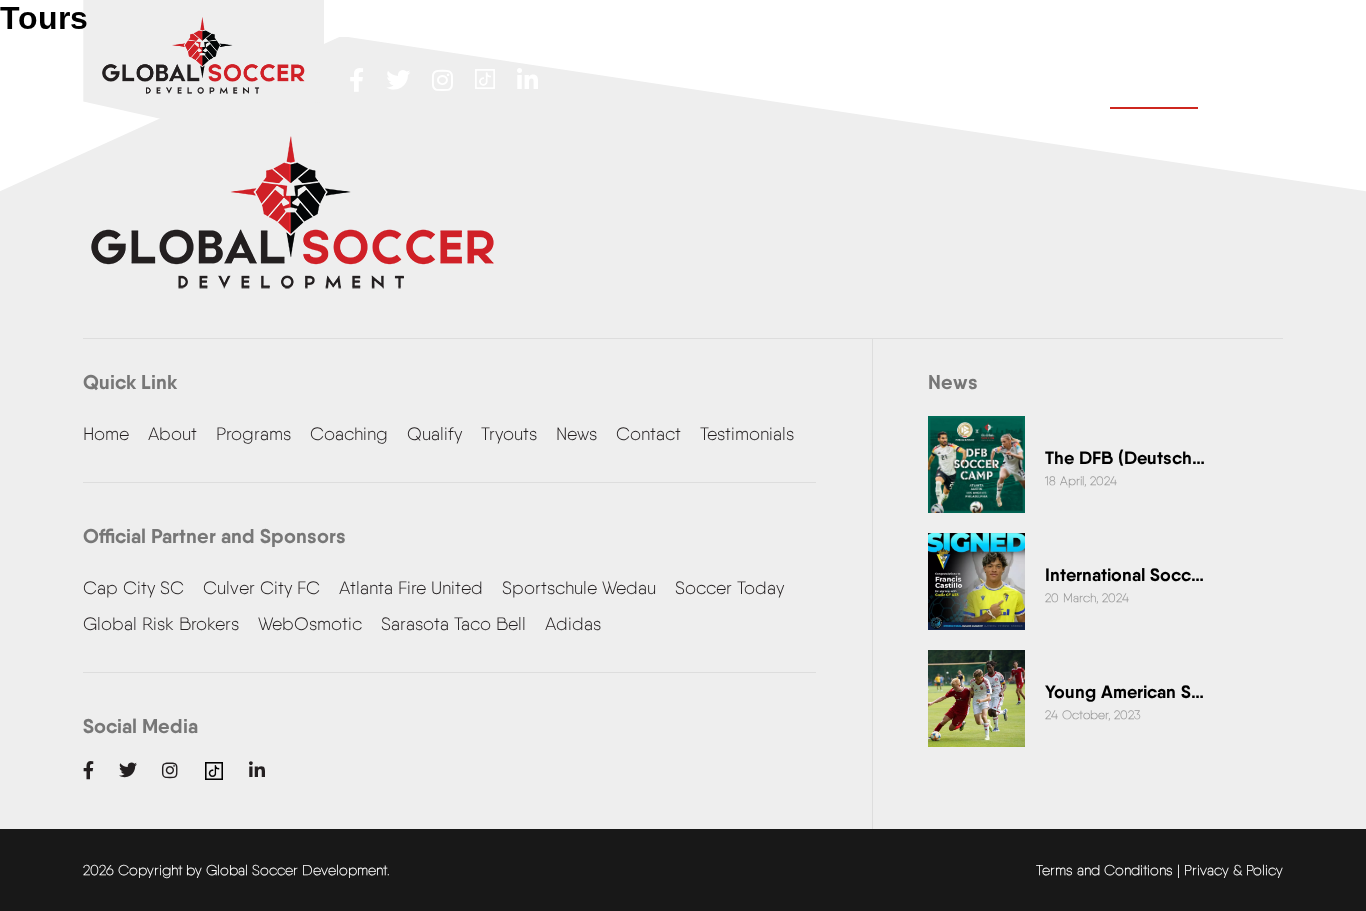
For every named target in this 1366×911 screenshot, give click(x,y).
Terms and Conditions (1104, 870)
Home (106, 433)
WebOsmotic (310, 623)
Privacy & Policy (1233, 870)
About (172, 433)
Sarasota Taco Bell (453, 623)
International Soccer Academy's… (1125, 574)
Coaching (349, 433)
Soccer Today (729, 587)
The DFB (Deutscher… (1125, 457)
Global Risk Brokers (161, 623)
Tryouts (509, 433)
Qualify (434, 433)
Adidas (573, 623)
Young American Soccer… (1125, 691)
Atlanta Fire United (411, 587)
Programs (253, 433)
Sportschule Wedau (579, 587)
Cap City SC (133, 587)
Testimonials (747, 433)
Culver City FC (261, 587)
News (576, 433)
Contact (1154, 82)
